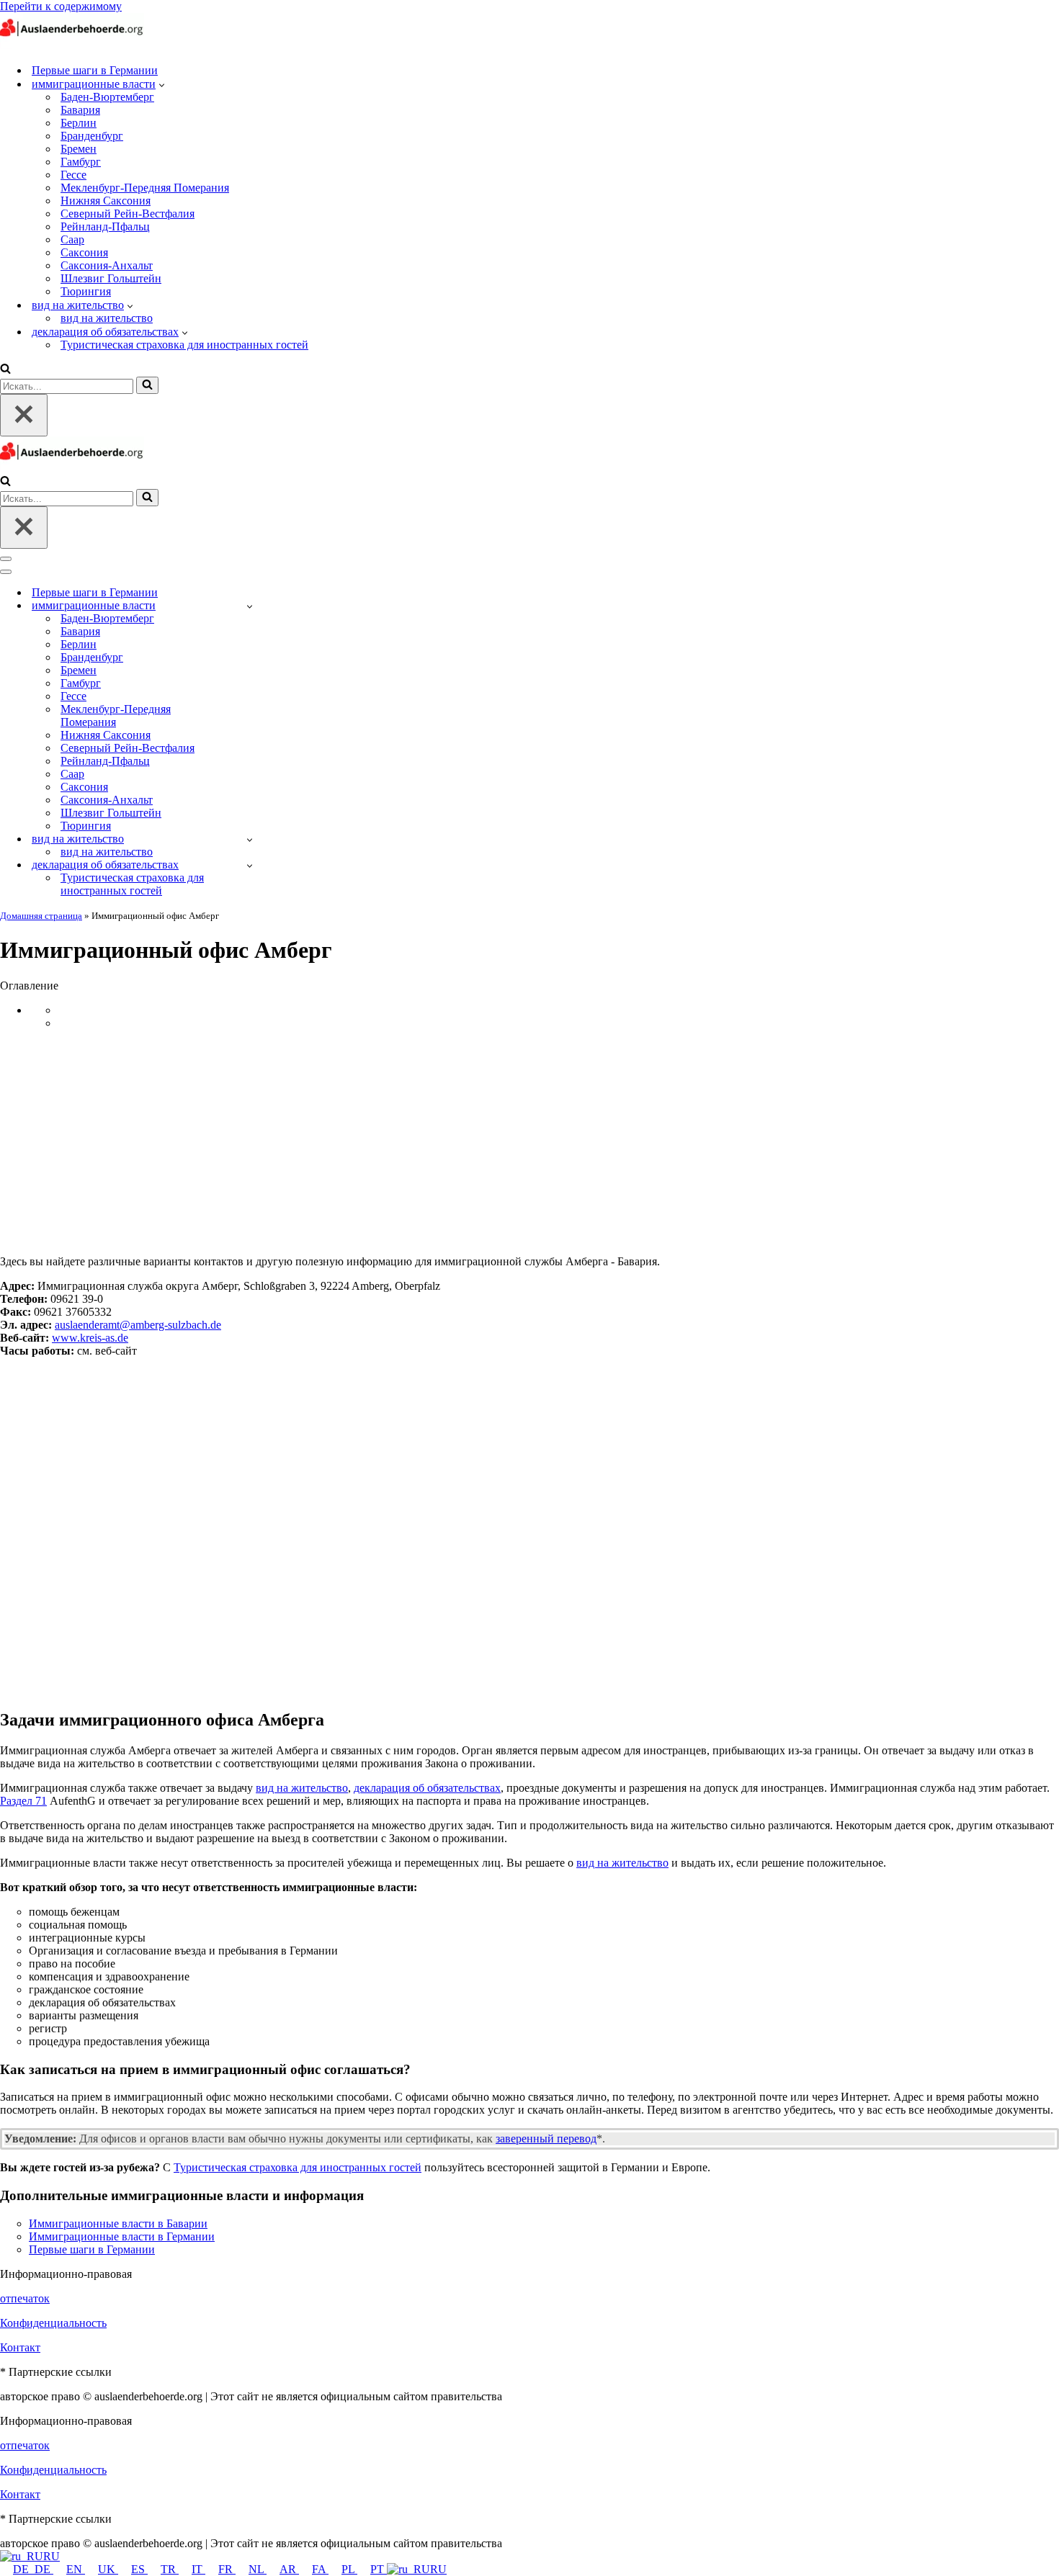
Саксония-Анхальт (107, 265)
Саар (72, 239)
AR (289, 2569)
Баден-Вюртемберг (107, 97)
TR (170, 2569)
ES (139, 2569)
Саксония (84, 252)
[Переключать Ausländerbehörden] (250, 606)
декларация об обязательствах (427, 1788)
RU (52, 2556)
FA (320, 2569)
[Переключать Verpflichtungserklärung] (250, 865)
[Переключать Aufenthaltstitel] (250, 839)
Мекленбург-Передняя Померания (145, 188)
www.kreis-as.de (90, 1338)
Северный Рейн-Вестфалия (128, 214)
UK (108, 2569)
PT (379, 2569)
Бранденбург (92, 136)
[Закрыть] (24, 415)
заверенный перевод (546, 2139)
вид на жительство (107, 318)
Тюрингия (86, 291)
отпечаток (25, 2298)
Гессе (73, 175)
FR (227, 2569)
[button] (162, 84)
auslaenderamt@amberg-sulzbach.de (138, 1325)
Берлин (79, 123)
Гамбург (81, 162)
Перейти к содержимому (61, 6)
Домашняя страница (41, 916)
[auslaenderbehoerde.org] (72, 45)
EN (76, 2569)
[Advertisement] (529, 1142)
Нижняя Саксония (106, 201)
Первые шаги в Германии (95, 70)
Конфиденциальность (53, 2323)
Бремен (79, 149)
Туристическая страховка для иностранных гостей (184, 345)
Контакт (20, 2347)
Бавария (80, 110)
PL (349, 2569)
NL (258, 2569)
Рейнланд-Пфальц (105, 226)
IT (198, 2569)
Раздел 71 (23, 1801)
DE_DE (33, 2569)
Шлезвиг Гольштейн (111, 278)
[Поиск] (5, 370)
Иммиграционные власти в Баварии (118, 2223)
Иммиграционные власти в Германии (122, 2236)
